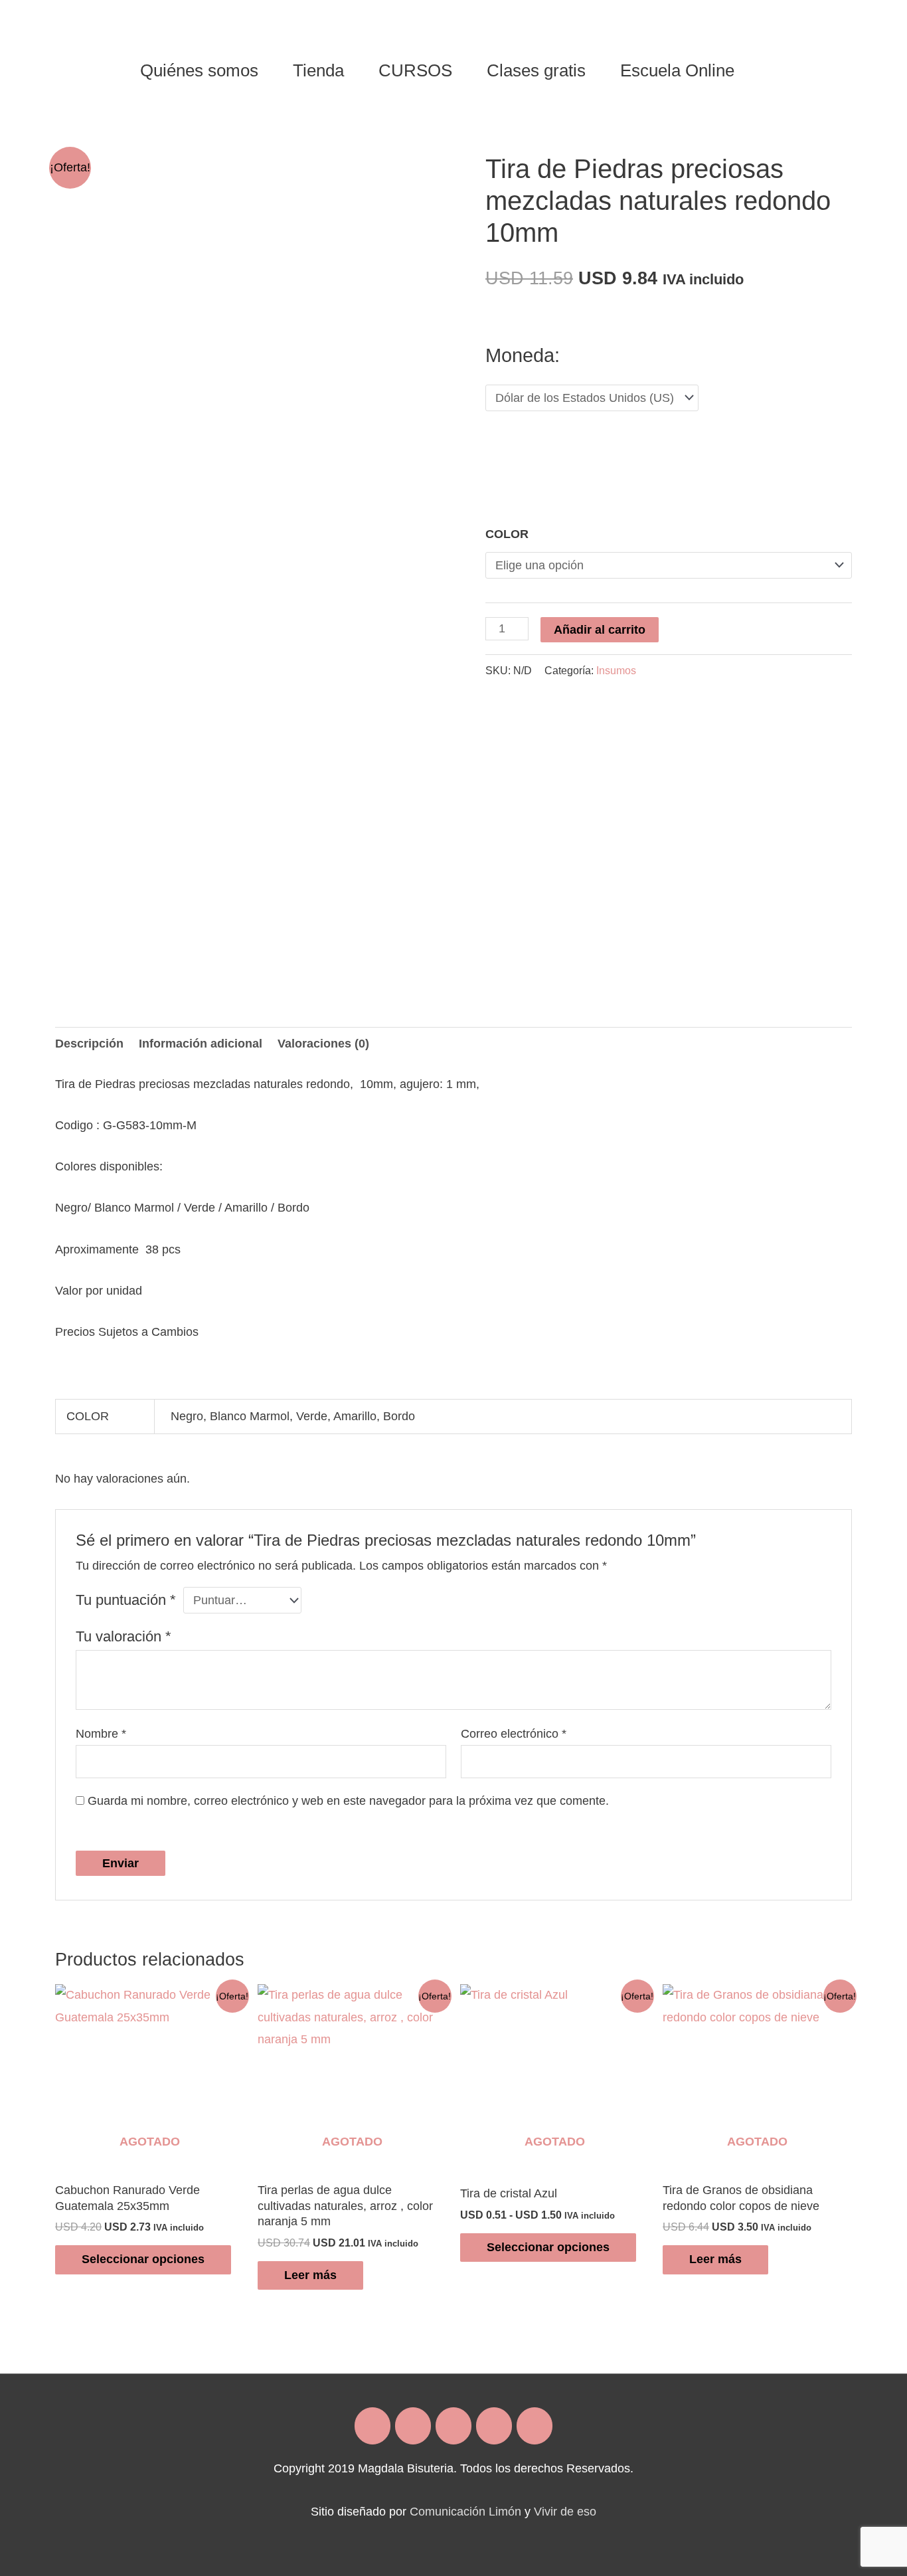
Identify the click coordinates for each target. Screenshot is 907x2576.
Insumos (616, 670)
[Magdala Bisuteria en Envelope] (453, 2426)
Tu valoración (124, 1636)
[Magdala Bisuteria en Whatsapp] (494, 2426)
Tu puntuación (126, 1600)
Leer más (310, 2275)
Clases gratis (536, 70)
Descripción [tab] (89, 1044)
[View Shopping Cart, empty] (768, 70)
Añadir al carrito (600, 630)
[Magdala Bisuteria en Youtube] (535, 2426)
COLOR (507, 534)
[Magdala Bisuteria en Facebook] (372, 2426)
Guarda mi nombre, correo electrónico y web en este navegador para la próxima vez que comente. (348, 1801)
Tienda (318, 70)
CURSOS (415, 70)
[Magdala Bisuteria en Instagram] (413, 2426)
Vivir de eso (565, 2512)
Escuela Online (677, 70)
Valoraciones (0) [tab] (323, 1044)
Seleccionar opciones (143, 2259)
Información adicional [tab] (201, 1044)
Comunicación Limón (465, 2512)
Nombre (101, 1734)
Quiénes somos (199, 70)
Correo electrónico (514, 1734)
